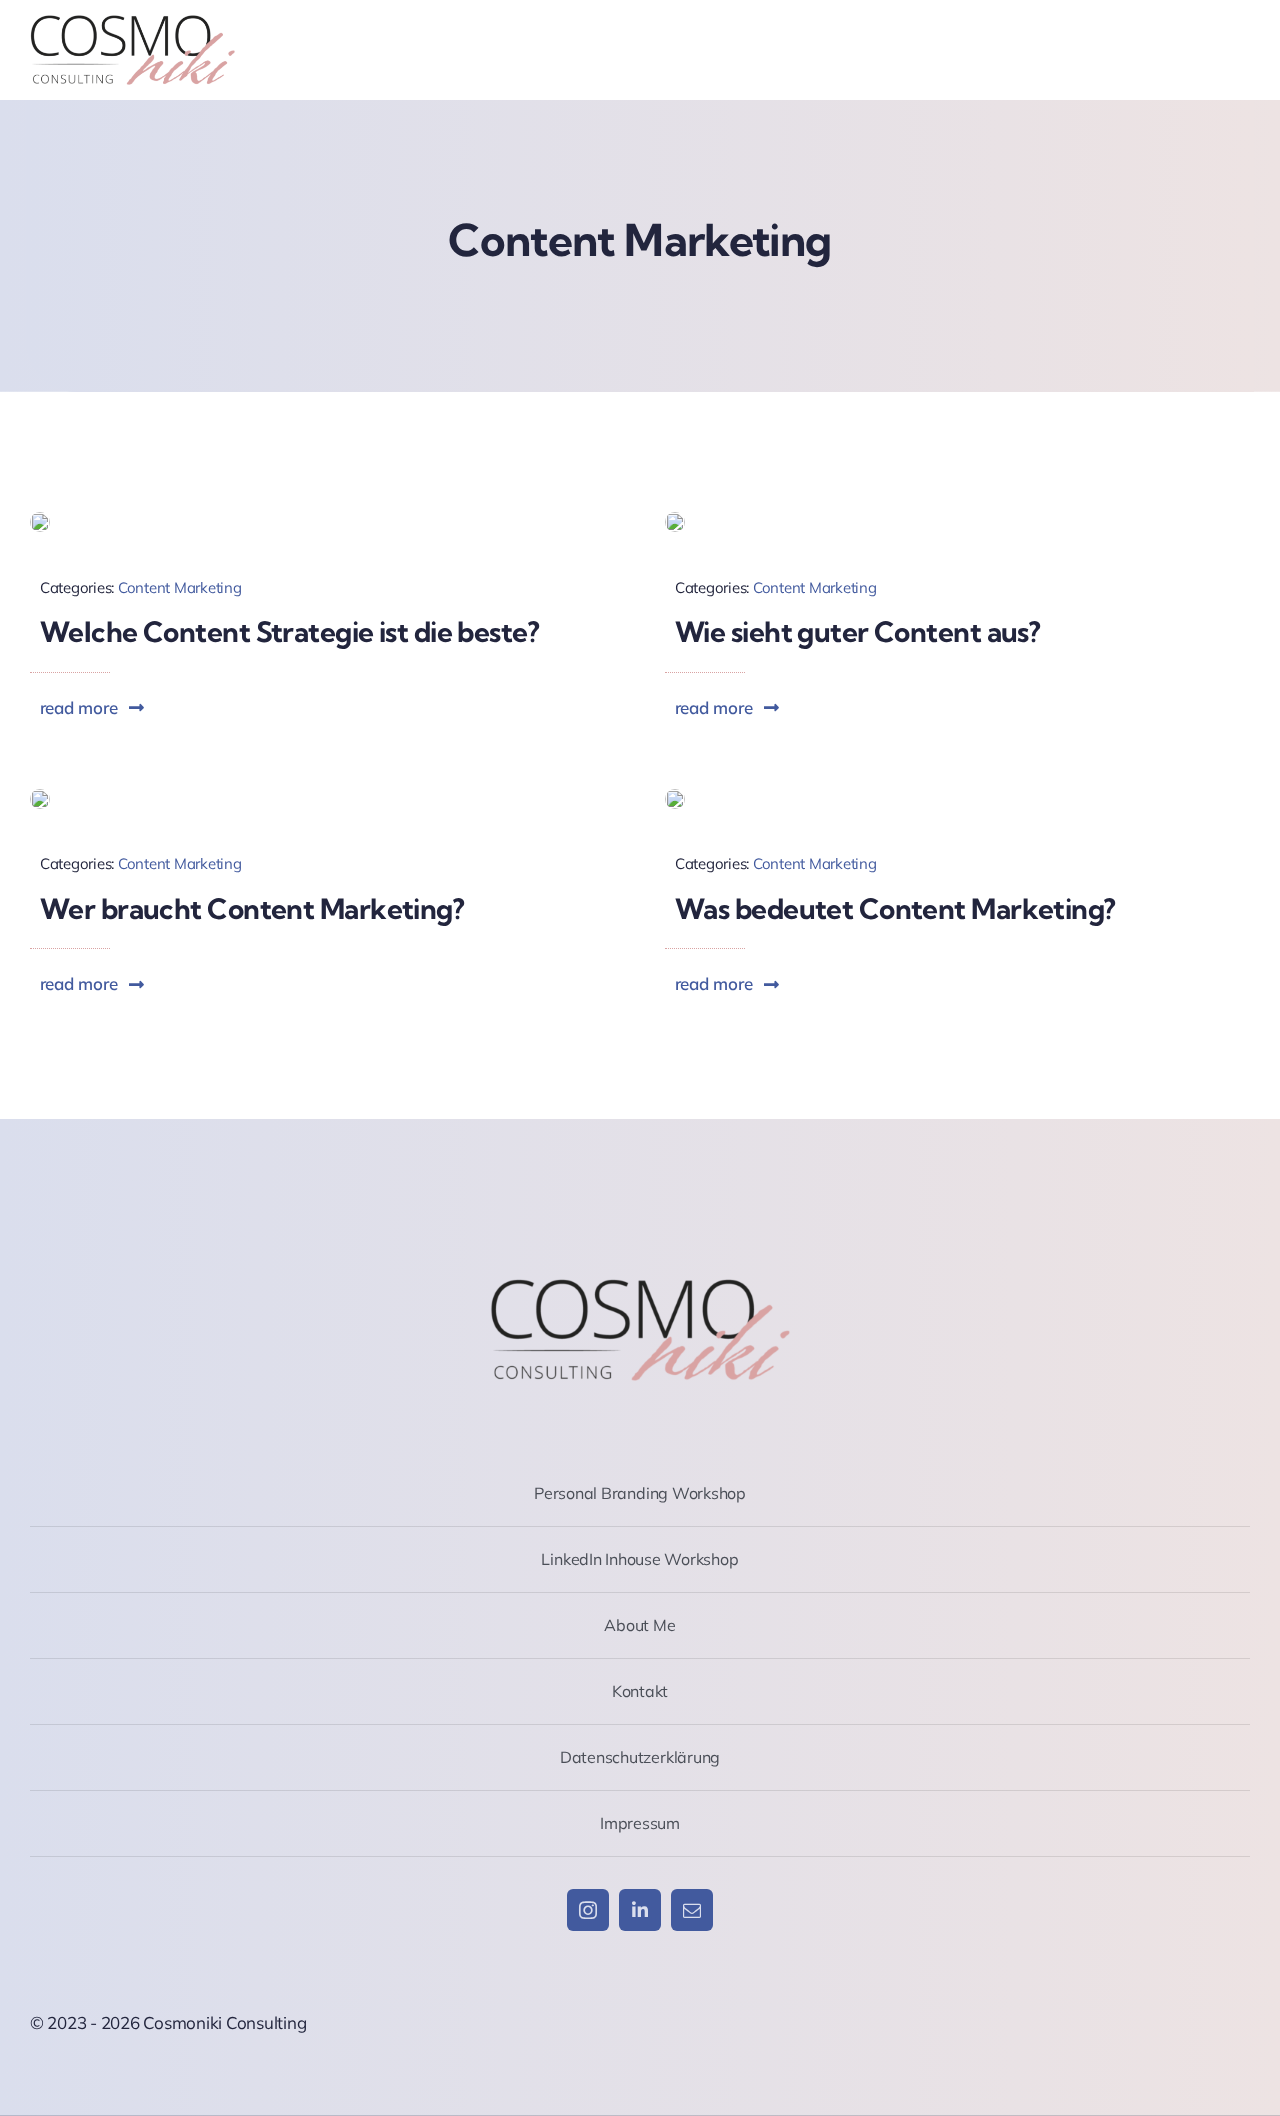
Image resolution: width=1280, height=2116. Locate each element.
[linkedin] (640, 1910)
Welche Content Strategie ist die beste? (289, 631)
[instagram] (588, 1910)
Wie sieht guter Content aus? (857, 631)
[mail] (692, 1910)
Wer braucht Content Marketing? (252, 908)
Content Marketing (180, 587)
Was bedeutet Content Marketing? (895, 908)
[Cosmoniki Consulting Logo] (132, 23)
